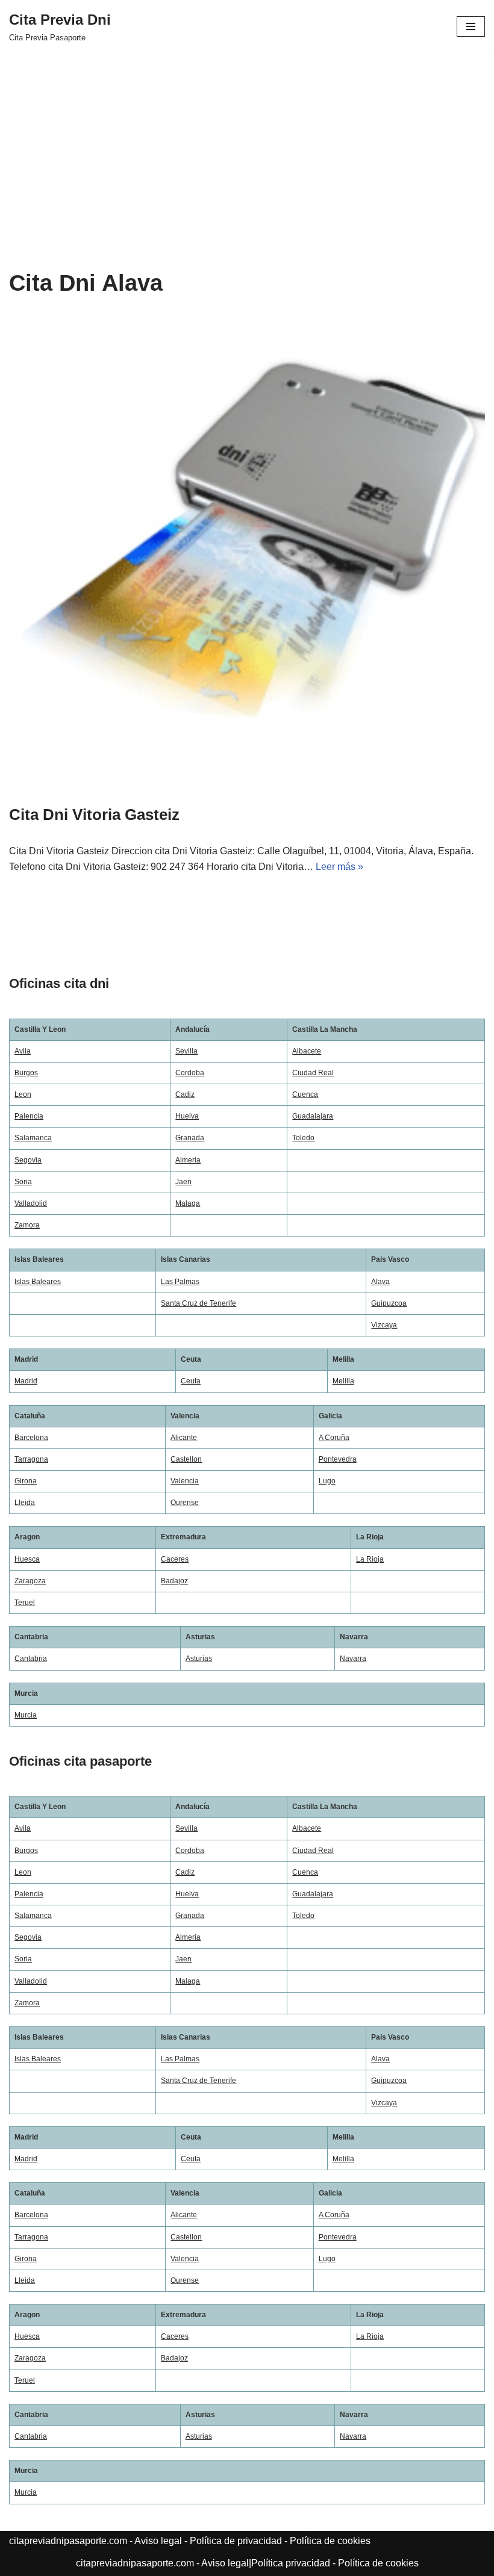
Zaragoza (30, 1581)
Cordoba (190, 1073)
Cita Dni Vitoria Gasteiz (94, 815)
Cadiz (185, 1094)
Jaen (183, 1182)
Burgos (26, 1073)
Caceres (175, 1559)
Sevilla (186, 1051)
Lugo (327, 1481)
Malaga (188, 1203)
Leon (23, 1094)
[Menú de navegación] (471, 26)
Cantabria (31, 1659)
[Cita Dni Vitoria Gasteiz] (247, 553)
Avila (23, 1051)
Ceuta (191, 1381)
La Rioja (370, 1559)
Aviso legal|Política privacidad (266, 2563)
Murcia (26, 1715)
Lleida (25, 1503)
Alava (380, 1282)
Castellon (186, 1459)
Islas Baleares (38, 1282)
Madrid (26, 1381)
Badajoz (174, 1581)
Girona (26, 1481)
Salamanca (33, 1138)
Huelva (187, 1116)
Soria (23, 1182)
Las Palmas (180, 1282)
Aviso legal (158, 2541)
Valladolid (31, 1203)
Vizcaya (384, 1325)
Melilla (343, 1381)
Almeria (188, 1160)
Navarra (353, 1659)
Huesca (27, 1559)
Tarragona (31, 1459)
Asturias (199, 1659)
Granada (190, 1138)
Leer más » (339, 867)
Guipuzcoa (389, 1303)
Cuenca (305, 1094)
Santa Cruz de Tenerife (199, 1303)
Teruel (25, 1603)
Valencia (185, 1481)
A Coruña (334, 1438)
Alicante (184, 1438)
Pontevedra (338, 1459)
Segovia (28, 1160)
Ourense (185, 1503)
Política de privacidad (236, 2541)
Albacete (307, 1051)
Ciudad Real (313, 1073)
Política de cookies (330, 2541)
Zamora (27, 1225)
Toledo (303, 1138)
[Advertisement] (247, 143)
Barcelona (31, 1438)
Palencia (29, 1116)
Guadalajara (313, 1116)
